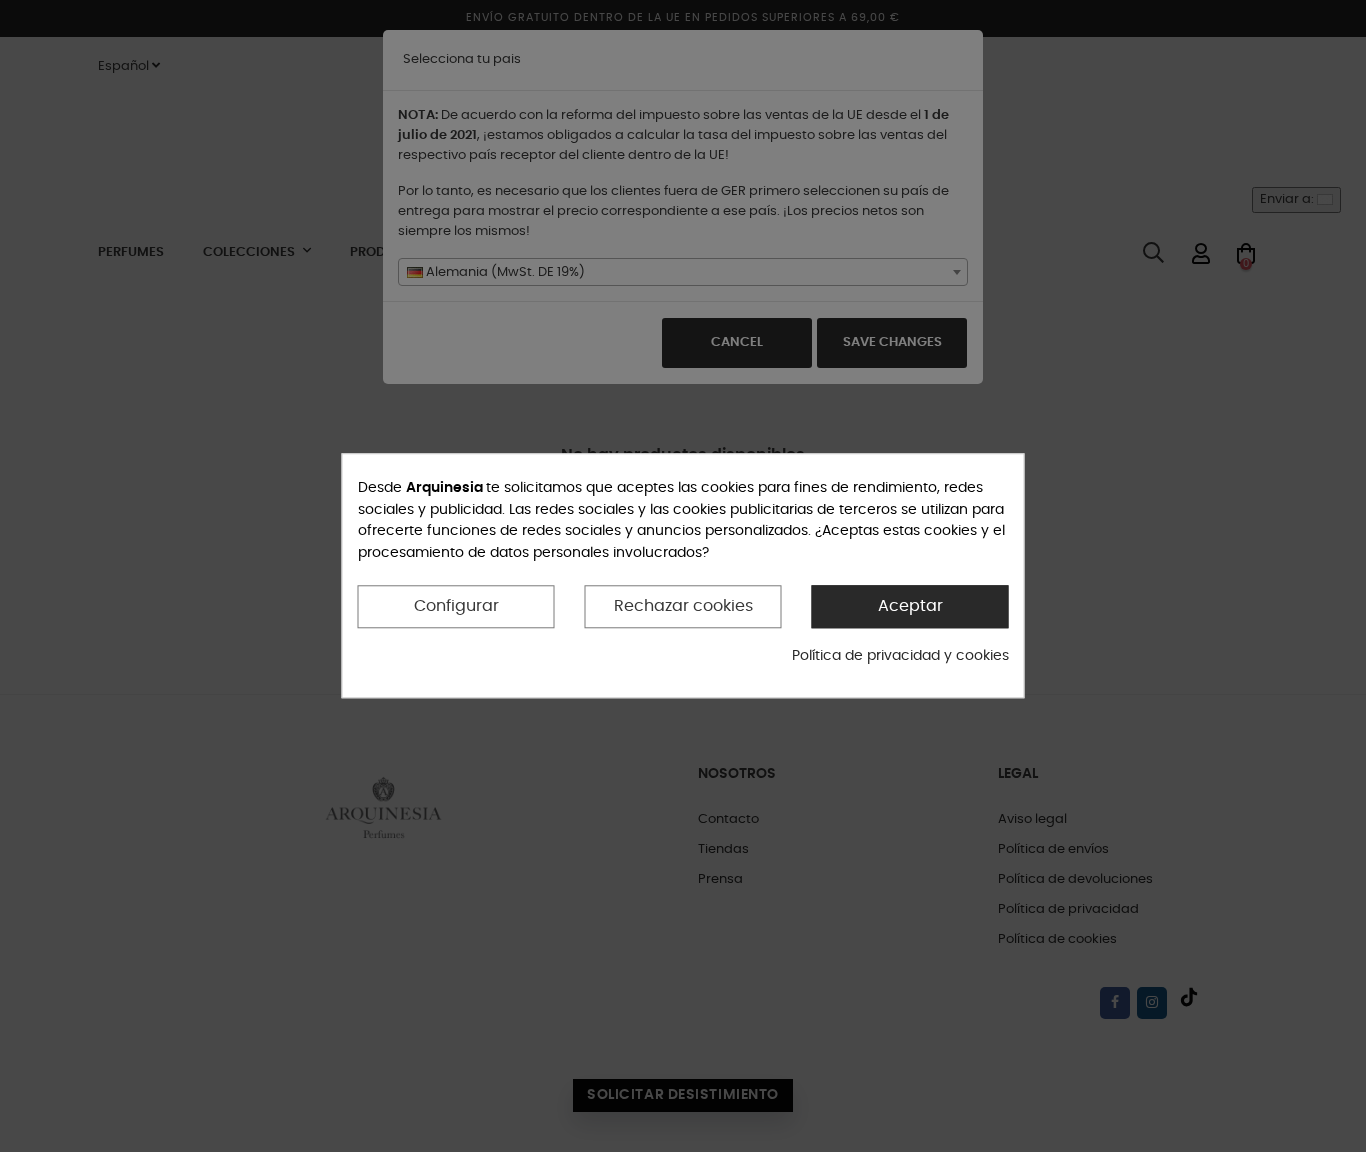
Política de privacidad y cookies (900, 656)
